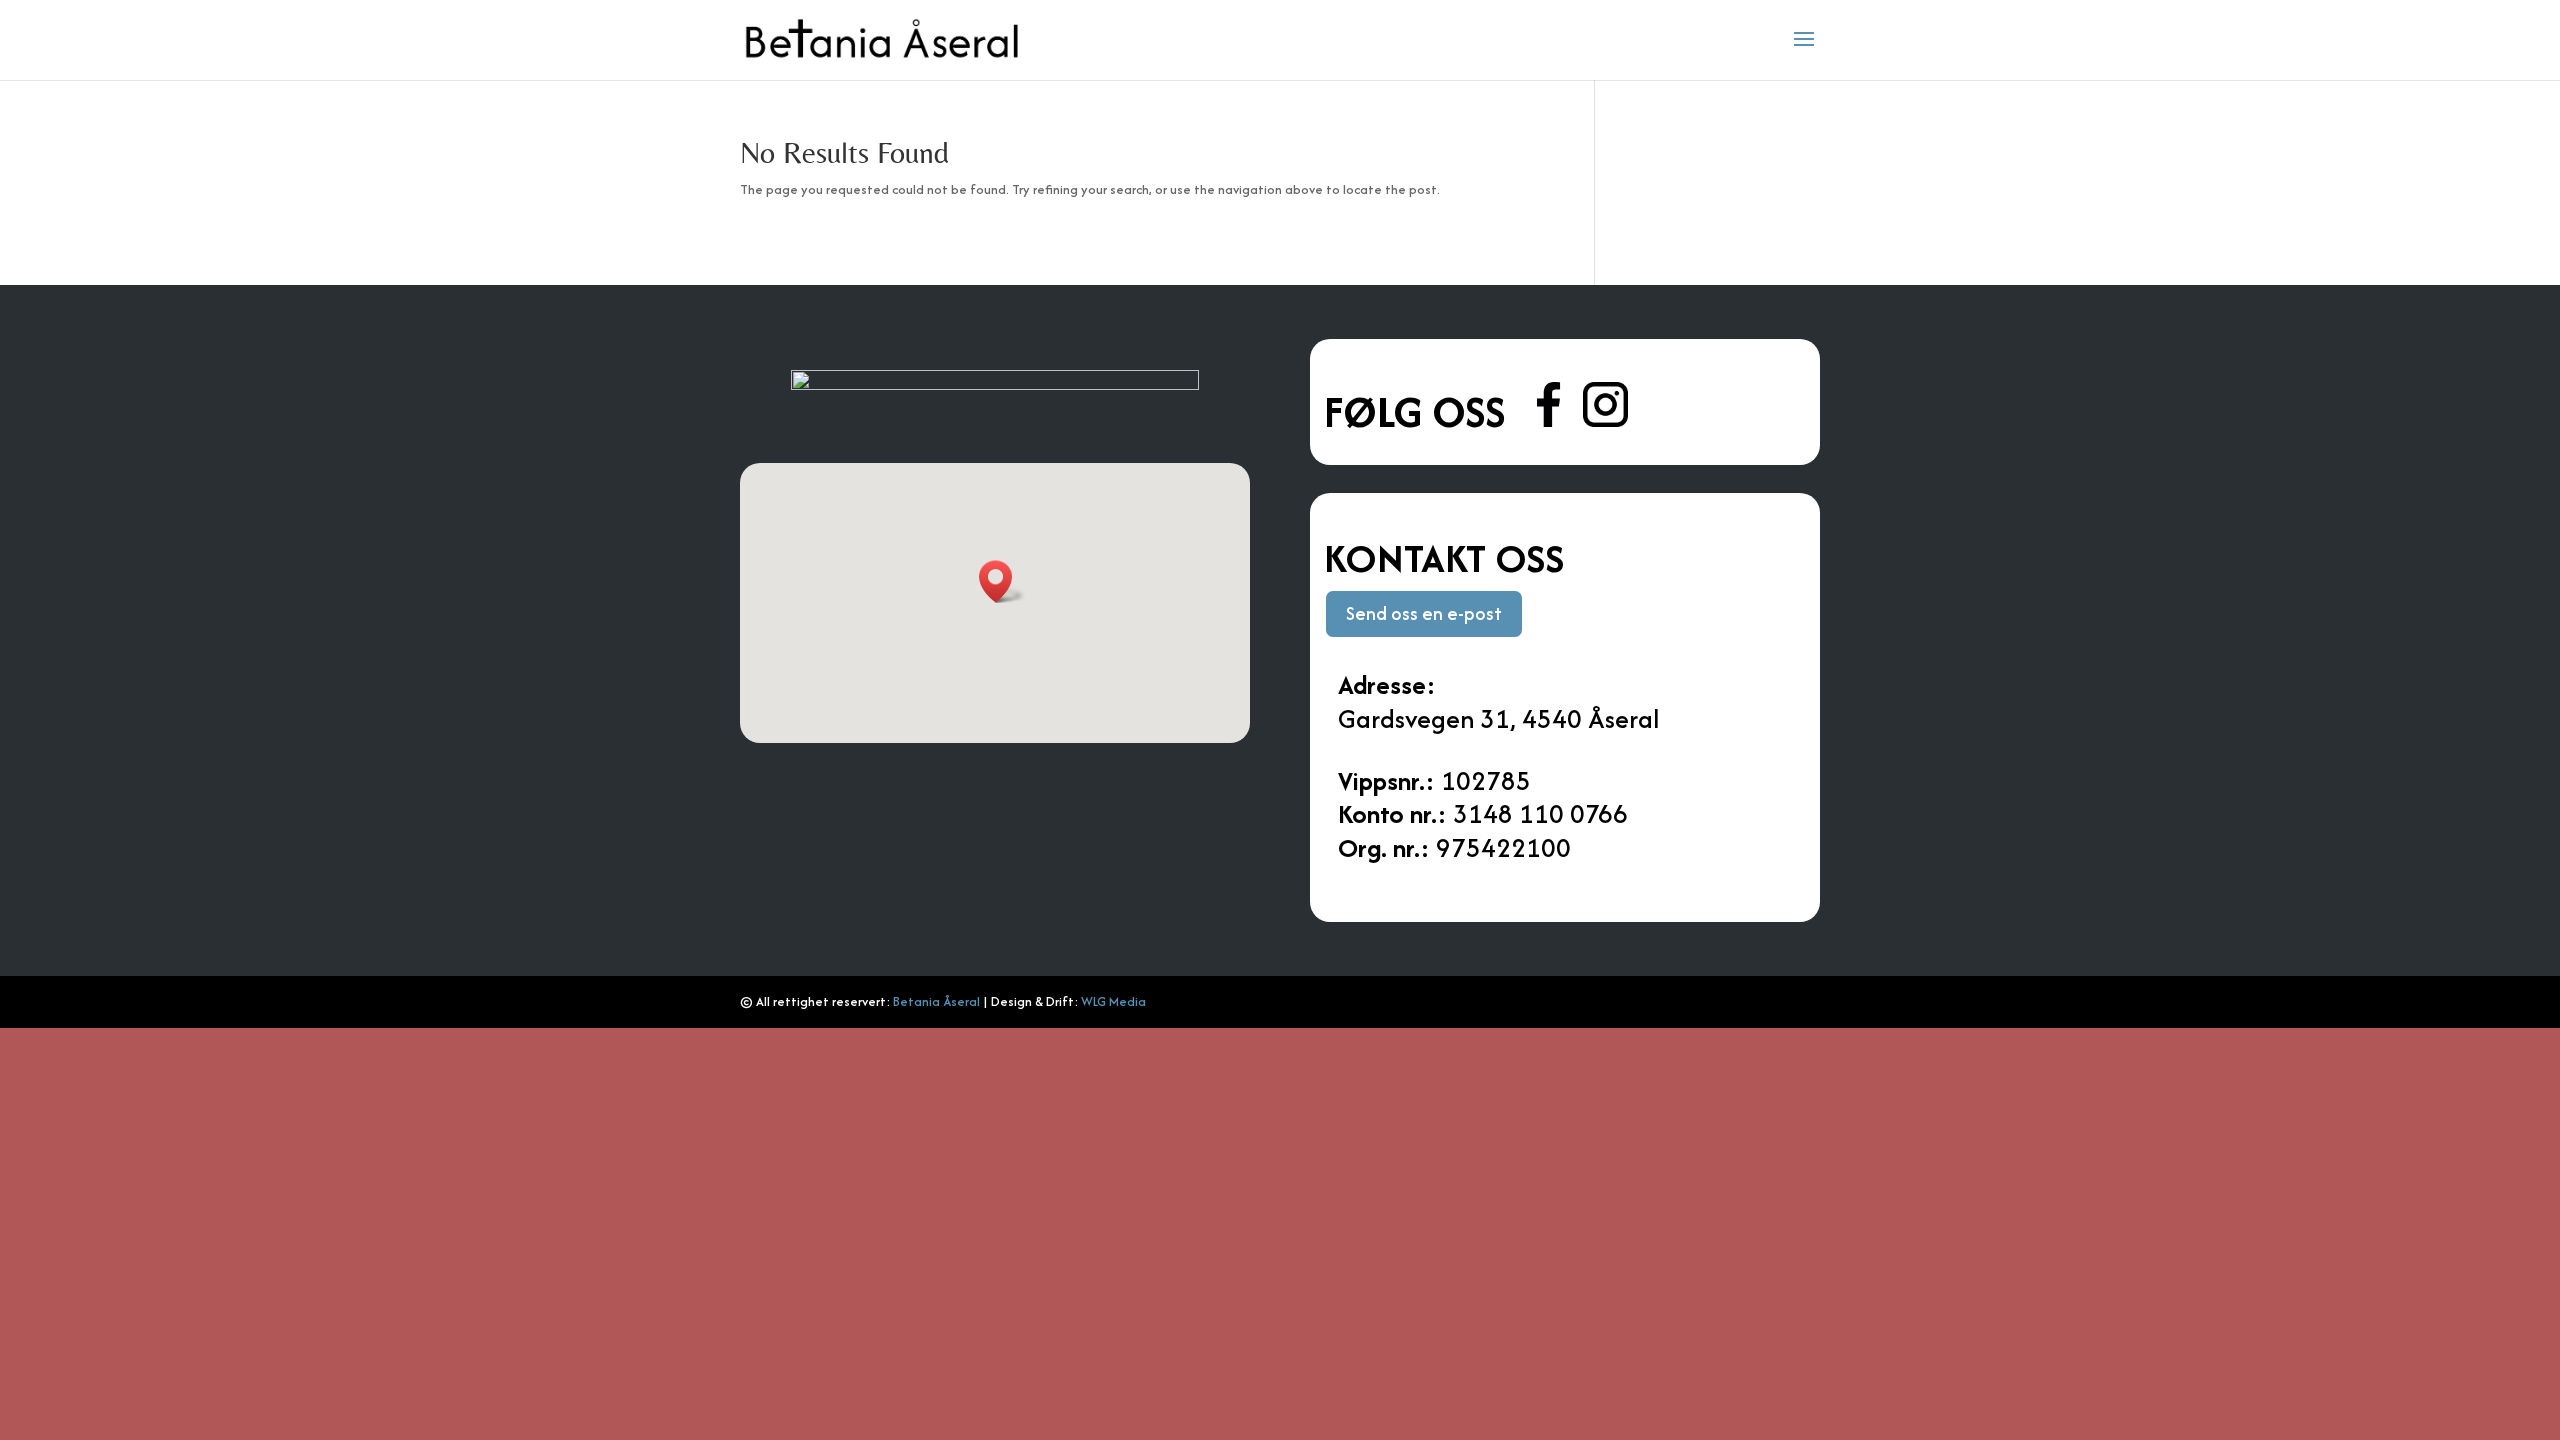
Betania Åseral (936, 1001)
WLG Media (1113, 1001)
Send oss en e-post (1424, 613)
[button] (1002, 581)
